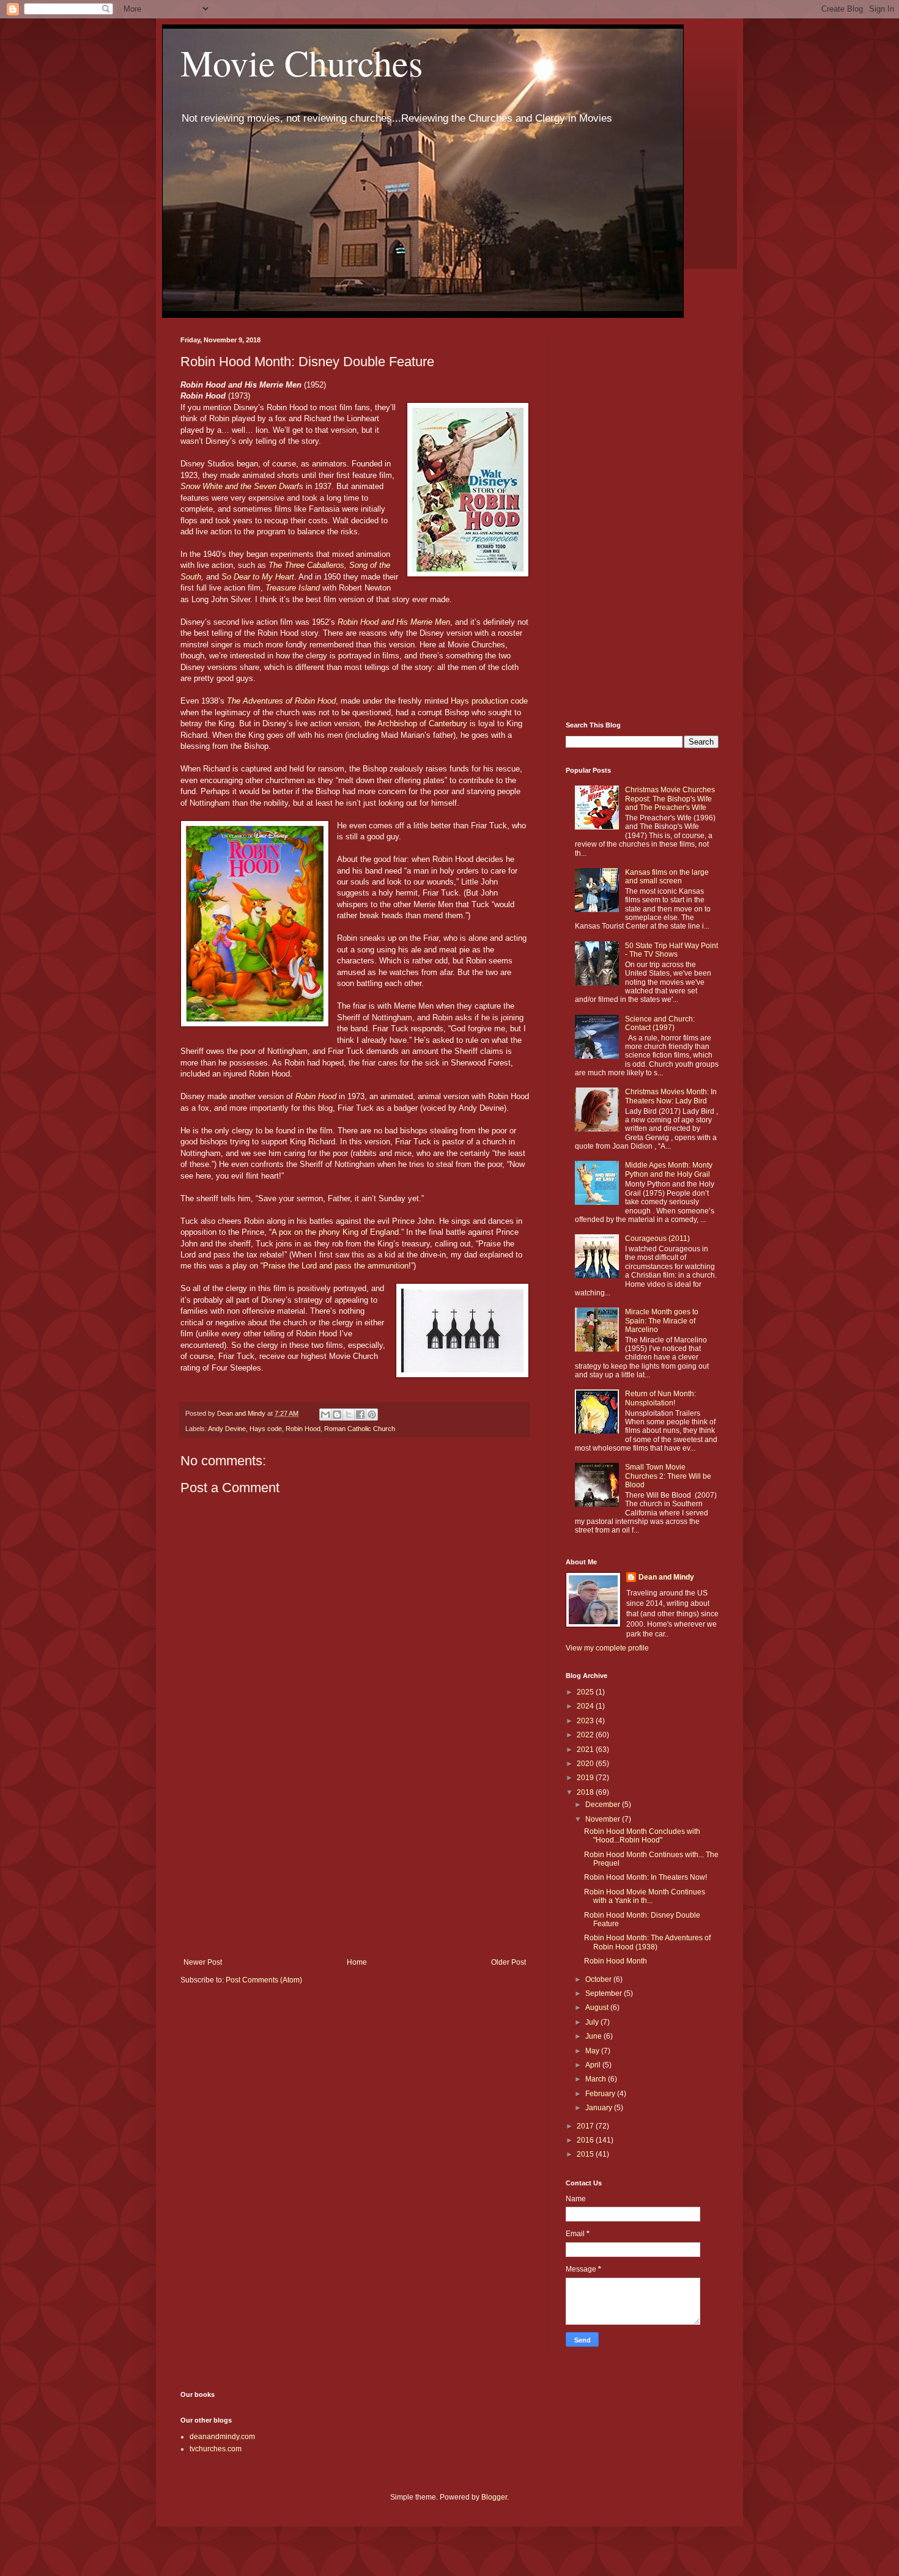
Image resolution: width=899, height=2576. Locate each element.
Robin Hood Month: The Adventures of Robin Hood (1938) (647, 1942)
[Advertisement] (355, 1857)
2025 (586, 1692)
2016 (586, 2140)
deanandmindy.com (222, 2437)
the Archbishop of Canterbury (416, 723)
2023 (586, 1721)
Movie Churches (302, 62)
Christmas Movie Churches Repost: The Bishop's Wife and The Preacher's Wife (670, 799)
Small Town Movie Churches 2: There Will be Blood (668, 1476)
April (594, 2065)
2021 (586, 1750)
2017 (586, 2126)
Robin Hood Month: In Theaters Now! (646, 1877)
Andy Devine (227, 1429)
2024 (586, 1706)
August (598, 2007)
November (604, 1819)
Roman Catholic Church (360, 1429)
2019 (586, 1778)
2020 (586, 1764)
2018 (586, 1792)
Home (357, 1962)
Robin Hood (316, 1096)
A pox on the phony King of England (335, 1232)
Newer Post (203, 1962)
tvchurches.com (216, 2449)
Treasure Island (293, 588)
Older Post (509, 1962)
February (601, 2094)
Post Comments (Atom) (264, 1980)
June (594, 2036)
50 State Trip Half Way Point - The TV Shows (671, 950)
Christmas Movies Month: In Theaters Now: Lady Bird (671, 1096)
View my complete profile (607, 1648)
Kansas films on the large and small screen (667, 877)
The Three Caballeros (306, 565)
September (605, 1993)
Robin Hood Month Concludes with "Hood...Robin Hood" (642, 1836)
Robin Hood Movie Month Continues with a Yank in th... (645, 1896)
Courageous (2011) (657, 1238)
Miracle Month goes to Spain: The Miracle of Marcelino (662, 1321)
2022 (586, 1735)
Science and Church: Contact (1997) (660, 1023)
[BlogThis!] (337, 1415)
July (593, 2022)
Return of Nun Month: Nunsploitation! (660, 1398)
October (599, 1979)
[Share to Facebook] (360, 1415)
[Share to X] (349, 1415)
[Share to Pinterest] (372, 1415)
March (597, 2079)
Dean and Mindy (666, 1577)
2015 (586, 2154)
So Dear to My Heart (258, 577)
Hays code (266, 1429)
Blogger (494, 2497)
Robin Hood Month (616, 1961)
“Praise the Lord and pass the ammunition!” (337, 1266)
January (600, 2108)
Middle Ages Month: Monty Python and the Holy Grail (669, 1169)
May (593, 2051)
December (604, 1805)
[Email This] (325, 1415)
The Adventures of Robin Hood (281, 701)
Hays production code (489, 701)
